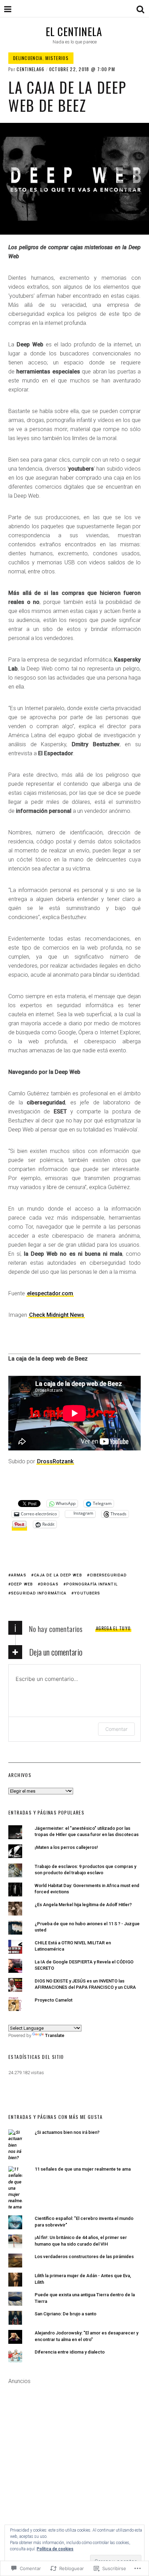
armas (19, 1575)
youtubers (87, 1593)
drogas (50, 1584)
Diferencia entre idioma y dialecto (70, 2352)
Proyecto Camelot (54, 2000)
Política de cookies (55, 2549)
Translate (55, 2035)
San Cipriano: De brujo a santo (65, 2314)
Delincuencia (28, 58)
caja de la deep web (58, 1575)
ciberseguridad (108, 1575)
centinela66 (30, 69)
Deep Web (22, 1584)
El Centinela (74, 31)
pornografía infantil (92, 1584)
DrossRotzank (55, 1461)
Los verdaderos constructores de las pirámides (84, 2257)
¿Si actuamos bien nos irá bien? (67, 2132)
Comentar (116, 1729)
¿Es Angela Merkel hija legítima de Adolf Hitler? (83, 1905)
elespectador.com (50, 1293)
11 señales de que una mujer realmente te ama (83, 2169)
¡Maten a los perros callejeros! (66, 1847)
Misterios (57, 58)
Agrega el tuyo (113, 1628)
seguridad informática (39, 1593)
